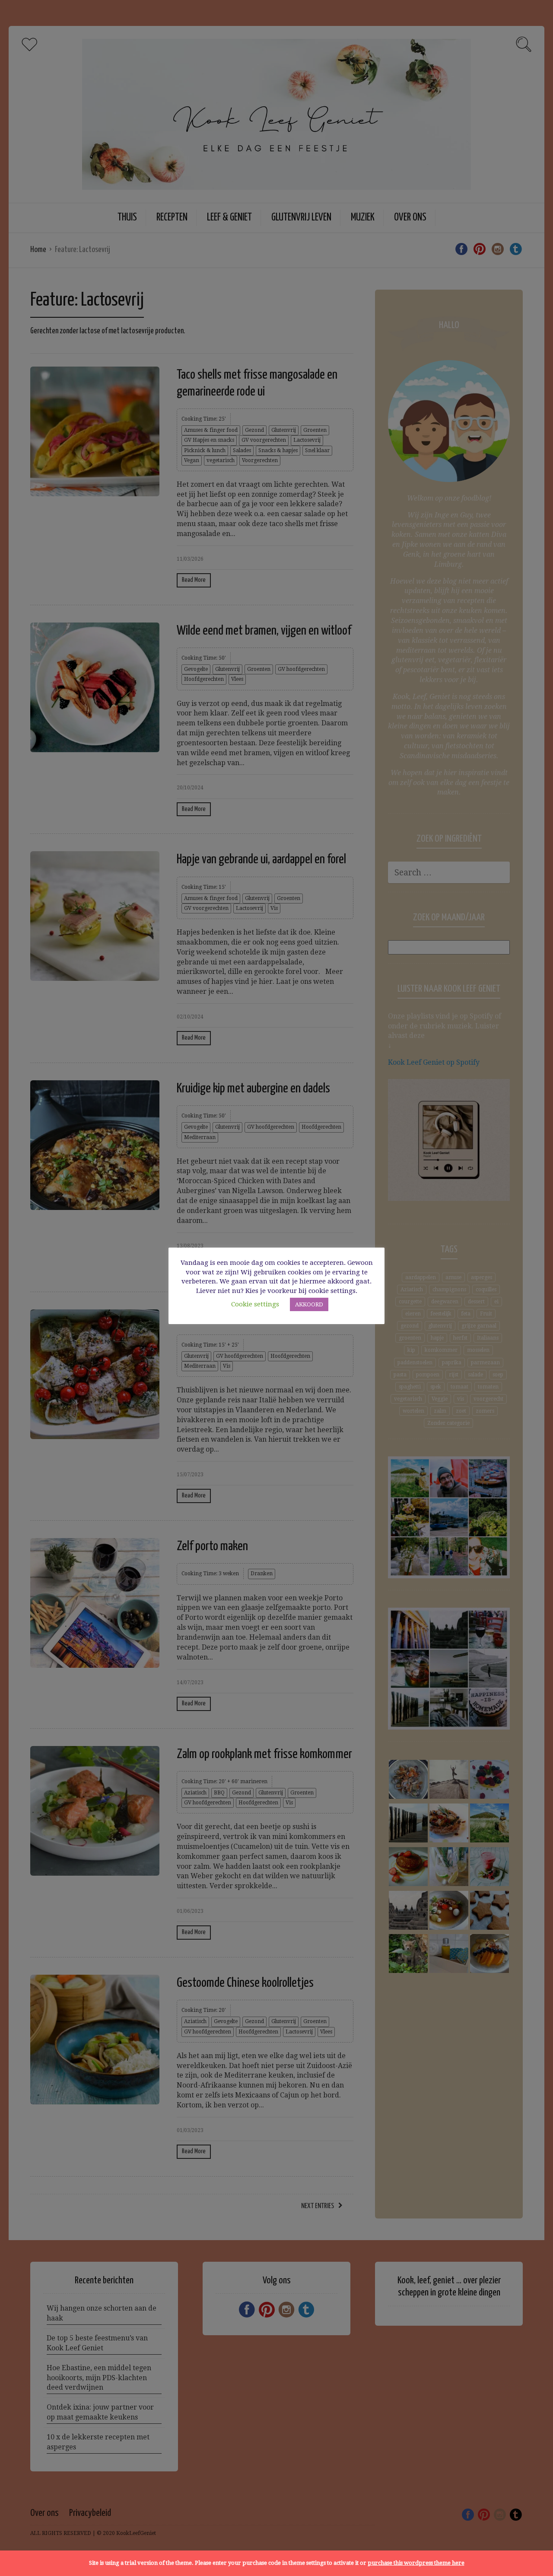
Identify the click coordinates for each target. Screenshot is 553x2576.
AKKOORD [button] (309, 1304)
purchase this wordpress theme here (416, 2563)
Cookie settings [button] (255, 1304)
